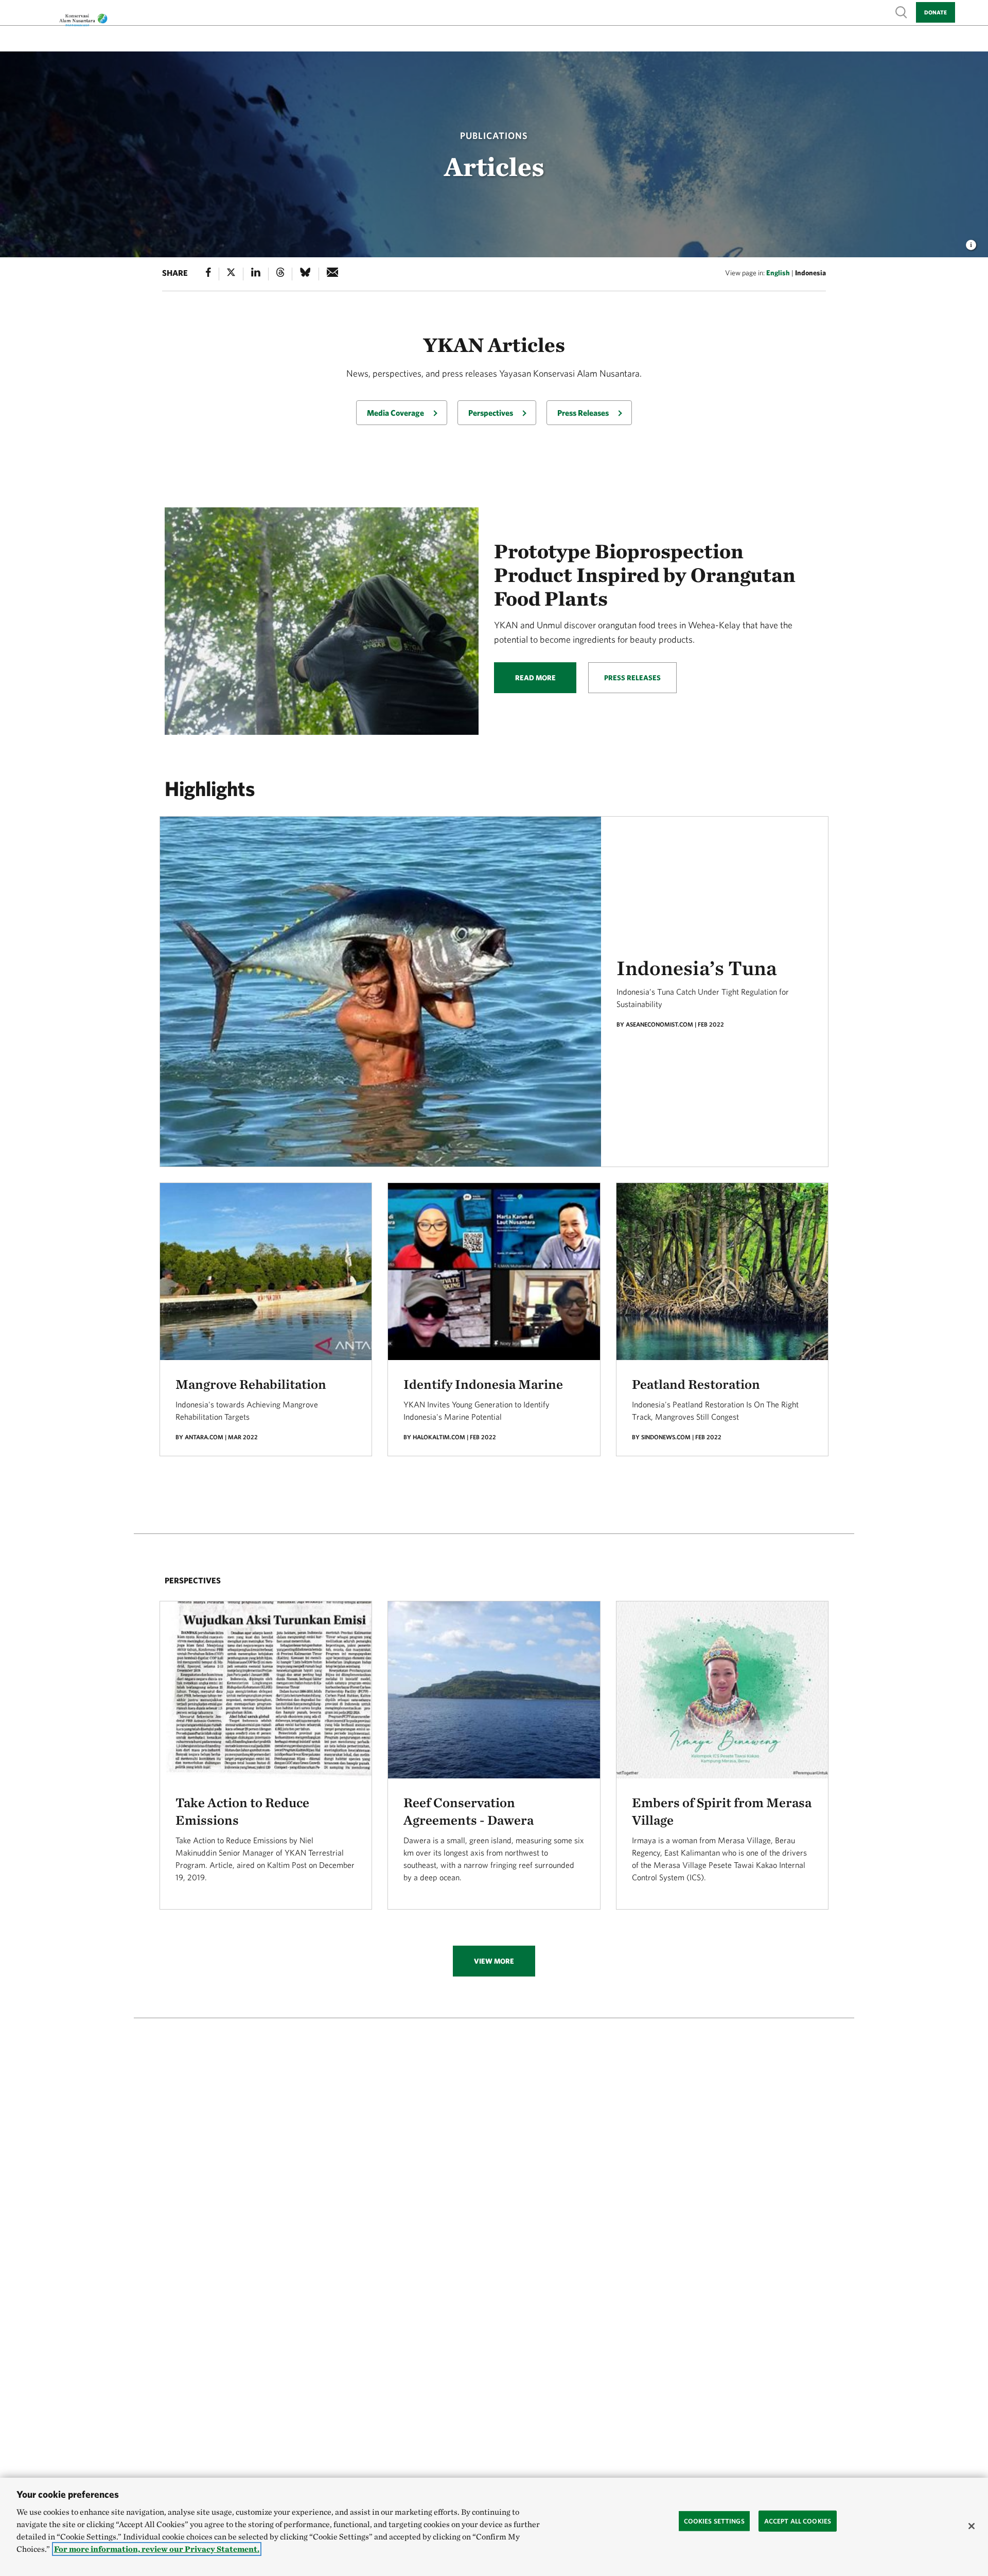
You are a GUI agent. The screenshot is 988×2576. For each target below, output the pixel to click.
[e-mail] (333, 274)
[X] (231, 274)
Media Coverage (395, 413)
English (778, 273)
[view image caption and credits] (971, 242)
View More (494, 1961)
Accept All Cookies (798, 2521)
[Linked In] (256, 274)
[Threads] (280, 274)
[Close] (972, 2526)
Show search (902, 12)
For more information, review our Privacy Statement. (157, 2549)
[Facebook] (208, 274)
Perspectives (491, 413)
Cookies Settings (714, 2521)
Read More (535, 678)
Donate (936, 12)
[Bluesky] (305, 274)
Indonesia (810, 273)
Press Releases (583, 413)
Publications (494, 136)
